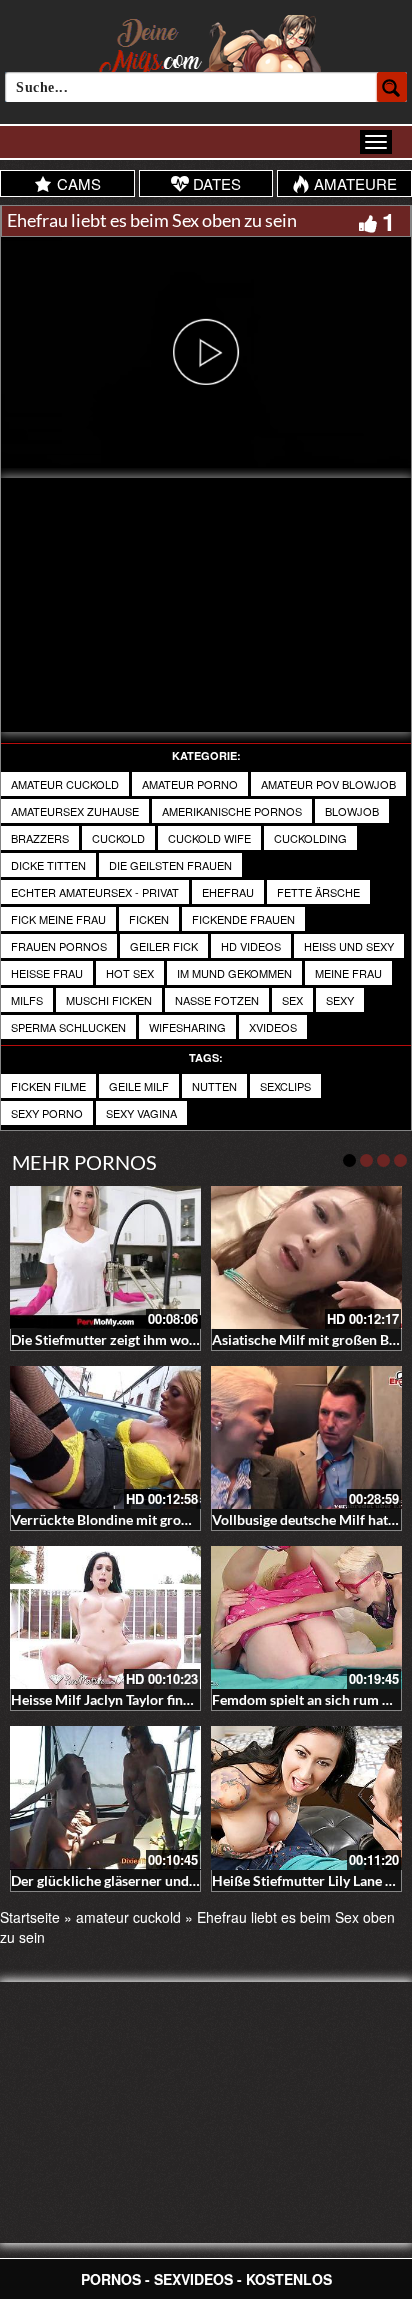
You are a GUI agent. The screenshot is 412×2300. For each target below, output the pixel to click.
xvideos (273, 1027)
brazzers (40, 838)
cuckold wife (209, 838)
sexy (340, 1000)
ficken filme (48, 1086)
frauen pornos (59, 946)
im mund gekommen (234, 973)
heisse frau (47, 973)
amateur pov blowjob (328, 784)
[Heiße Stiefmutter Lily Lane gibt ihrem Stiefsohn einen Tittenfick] (306, 1797)
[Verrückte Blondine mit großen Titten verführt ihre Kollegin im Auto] (105, 1437)
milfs (27, 1000)
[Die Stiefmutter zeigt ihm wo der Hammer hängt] (105, 1257)
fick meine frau (58, 919)
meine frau (348, 973)
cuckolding (310, 838)
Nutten (214, 1086)
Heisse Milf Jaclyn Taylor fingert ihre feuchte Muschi (173, 1699)
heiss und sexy (349, 946)
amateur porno (190, 784)
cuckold (118, 838)
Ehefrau (228, 892)
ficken (149, 919)
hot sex (130, 973)
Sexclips (285, 1086)
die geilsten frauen (170, 865)
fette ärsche (318, 892)
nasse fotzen (217, 1000)
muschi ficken (109, 1000)
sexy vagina (141, 1113)
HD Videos (251, 946)
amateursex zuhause (75, 811)
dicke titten (48, 865)
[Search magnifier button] (392, 87)
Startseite (30, 1917)
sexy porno (47, 1113)
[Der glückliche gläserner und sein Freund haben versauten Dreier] (105, 1797)
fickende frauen (243, 919)
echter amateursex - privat (95, 892)
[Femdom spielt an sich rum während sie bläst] (306, 1617)
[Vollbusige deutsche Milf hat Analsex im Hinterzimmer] (306, 1437)
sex (292, 1000)
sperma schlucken (68, 1027)
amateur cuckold (65, 784)
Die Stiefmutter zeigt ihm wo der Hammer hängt (160, 1339)
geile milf (139, 1086)
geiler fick (164, 946)
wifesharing (187, 1027)
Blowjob (352, 811)
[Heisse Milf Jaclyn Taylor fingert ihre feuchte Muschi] (105, 1617)
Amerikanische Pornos (232, 811)
